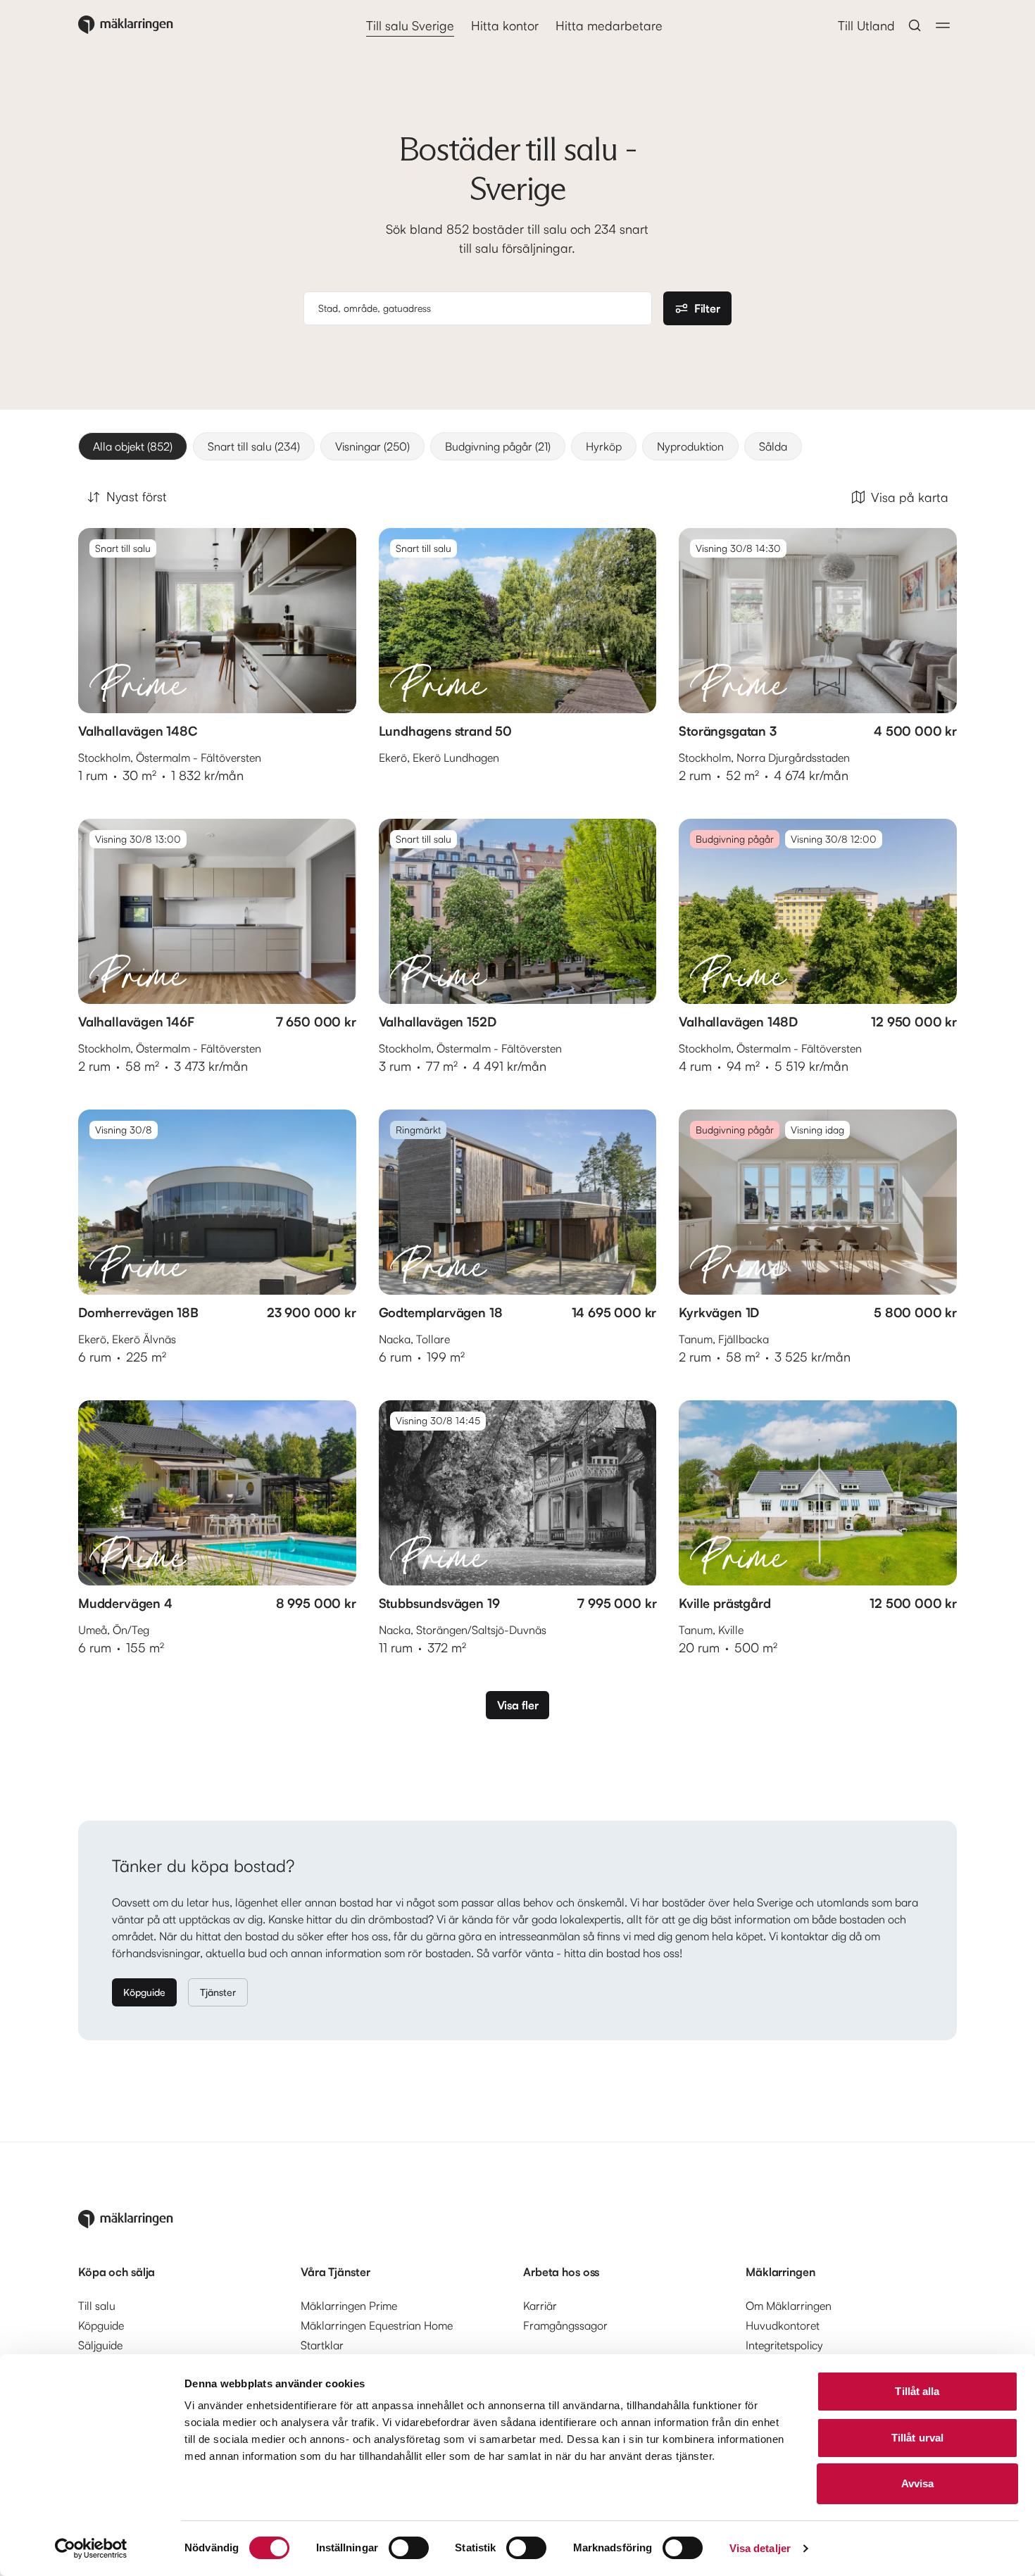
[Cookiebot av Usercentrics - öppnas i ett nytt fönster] (91, 2549)
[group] (517, 446)
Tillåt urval (917, 2438)
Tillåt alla (917, 2391)
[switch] (409, 2548)
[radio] (133, 446)
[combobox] (481, 308)
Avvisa (918, 2483)
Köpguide (144, 1992)
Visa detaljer (760, 2548)
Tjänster (218, 1992)
